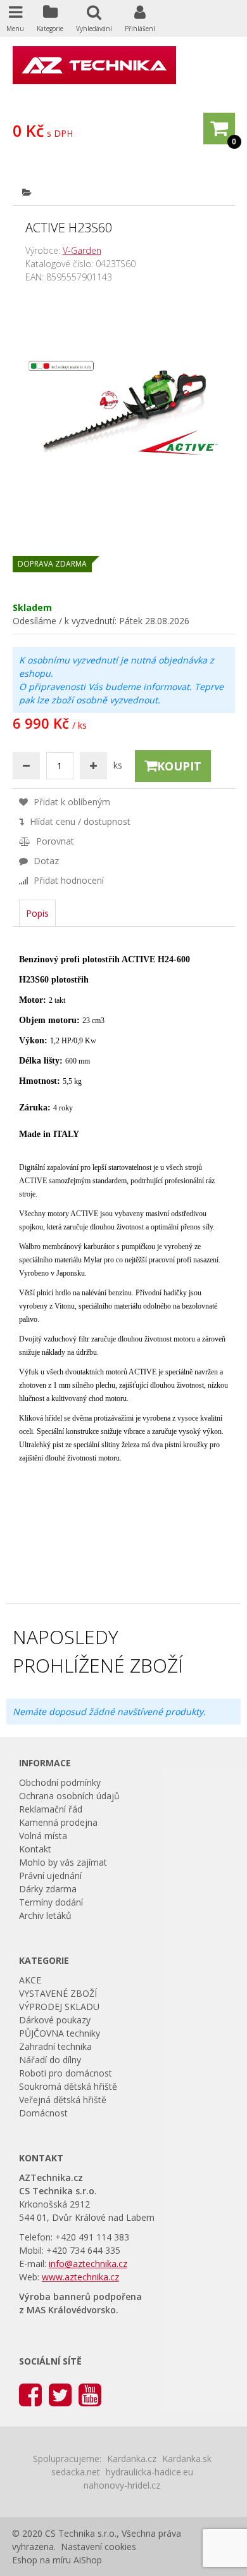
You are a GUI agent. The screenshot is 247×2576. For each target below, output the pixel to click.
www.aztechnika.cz (80, 2277)
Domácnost (43, 2113)
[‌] (30, 2394)
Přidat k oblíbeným (71, 802)
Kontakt (35, 1849)
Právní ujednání (50, 1875)
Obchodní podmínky (60, 1782)
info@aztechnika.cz (88, 2264)
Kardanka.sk (187, 2459)
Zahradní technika (55, 2046)
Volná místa (43, 1836)
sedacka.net (76, 2472)
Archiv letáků (45, 1915)
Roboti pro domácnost (66, 2073)
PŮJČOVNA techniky (60, 2033)
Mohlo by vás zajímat (63, 1862)
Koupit (179, 766)
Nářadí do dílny (50, 2060)
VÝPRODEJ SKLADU (59, 2007)
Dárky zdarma (48, 1889)
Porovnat (54, 841)
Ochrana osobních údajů (69, 1796)
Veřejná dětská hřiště (63, 2100)
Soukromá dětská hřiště (68, 2086)
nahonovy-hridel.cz (122, 2485)
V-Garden (82, 250)
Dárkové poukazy (55, 2020)
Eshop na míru (41, 2560)
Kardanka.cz (132, 2459)
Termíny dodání (51, 1902)
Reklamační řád (51, 1809)
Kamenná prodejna (58, 1822)
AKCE (30, 1980)
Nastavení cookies (98, 2547)
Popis (37, 913)
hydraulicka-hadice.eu (149, 2472)
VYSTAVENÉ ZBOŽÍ (58, 1993)
